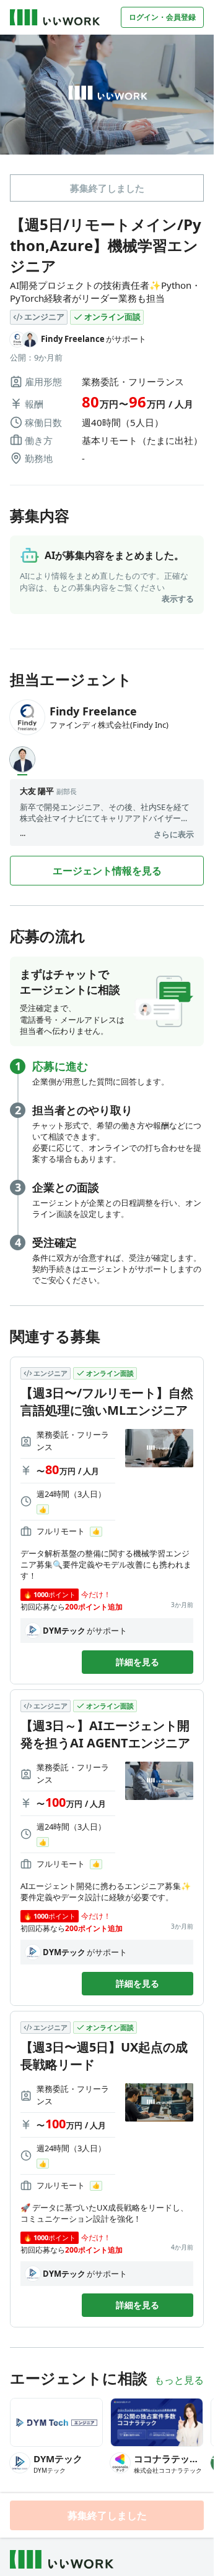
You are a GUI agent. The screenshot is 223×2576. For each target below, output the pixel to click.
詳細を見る (138, 1662)
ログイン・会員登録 (162, 17)
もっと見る (179, 2380)
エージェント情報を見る (107, 871)
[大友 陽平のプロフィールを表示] (22, 759)
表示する (178, 599)
